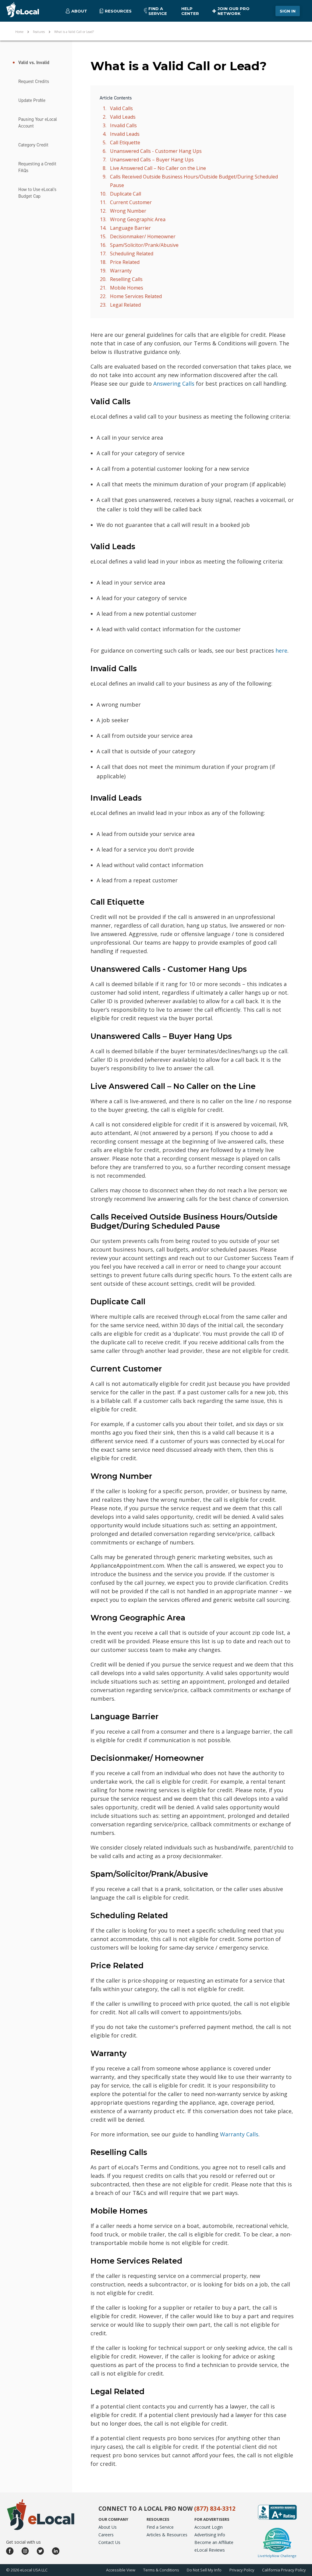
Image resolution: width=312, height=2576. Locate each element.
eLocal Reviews (210, 2550)
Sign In (288, 11)
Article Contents (116, 98)
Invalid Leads (125, 134)
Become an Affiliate (214, 2542)
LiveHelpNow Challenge (277, 2556)
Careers (106, 2535)
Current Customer (131, 202)
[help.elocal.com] (27, 11)
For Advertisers (212, 2519)
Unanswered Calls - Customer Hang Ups (156, 151)
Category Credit (33, 145)
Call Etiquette (125, 142)
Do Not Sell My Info (204, 2570)
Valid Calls (121, 108)
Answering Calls (174, 384)
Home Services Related (136, 296)
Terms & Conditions (161, 2570)
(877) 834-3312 (215, 2509)
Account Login (209, 2527)
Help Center (190, 11)
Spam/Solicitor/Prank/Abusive (144, 245)
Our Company (113, 2519)
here (281, 650)
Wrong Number (128, 211)
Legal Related (125, 305)
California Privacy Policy (284, 2570)
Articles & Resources (167, 2535)
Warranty (121, 271)
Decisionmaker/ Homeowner (143, 236)
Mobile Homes (127, 288)
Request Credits (34, 81)
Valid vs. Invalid (34, 63)
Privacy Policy (242, 2570)
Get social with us (23, 2542)
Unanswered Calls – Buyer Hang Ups (152, 160)
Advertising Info (210, 2535)
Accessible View (121, 2570)
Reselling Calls (126, 279)
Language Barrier (130, 228)
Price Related (125, 262)
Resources (158, 2519)
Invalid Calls (123, 125)
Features (39, 31)
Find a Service (158, 11)
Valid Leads (123, 117)
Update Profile (32, 100)
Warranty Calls (239, 2134)
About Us (108, 2527)
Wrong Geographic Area (138, 219)
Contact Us (109, 2542)
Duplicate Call (126, 194)
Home (19, 31)
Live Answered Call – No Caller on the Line (158, 168)
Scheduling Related (132, 254)
